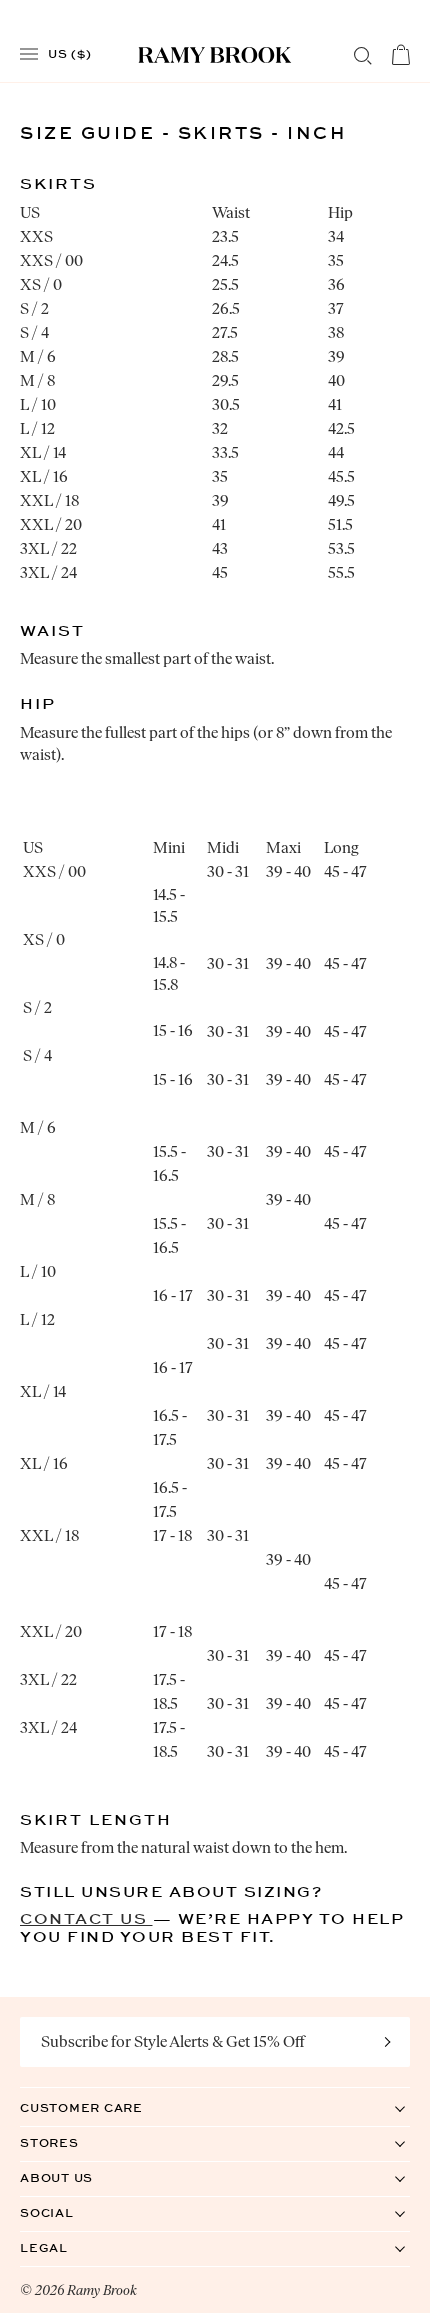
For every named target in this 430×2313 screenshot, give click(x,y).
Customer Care (102, 2107)
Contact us (86, 1918)
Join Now (388, 2042)
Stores (70, 2142)
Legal (64, 2247)
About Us (77, 2177)
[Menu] (29, 54)
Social (67, 2212)
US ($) (70, 53)
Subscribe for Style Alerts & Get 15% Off (173, 2041)
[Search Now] (363, 56)
